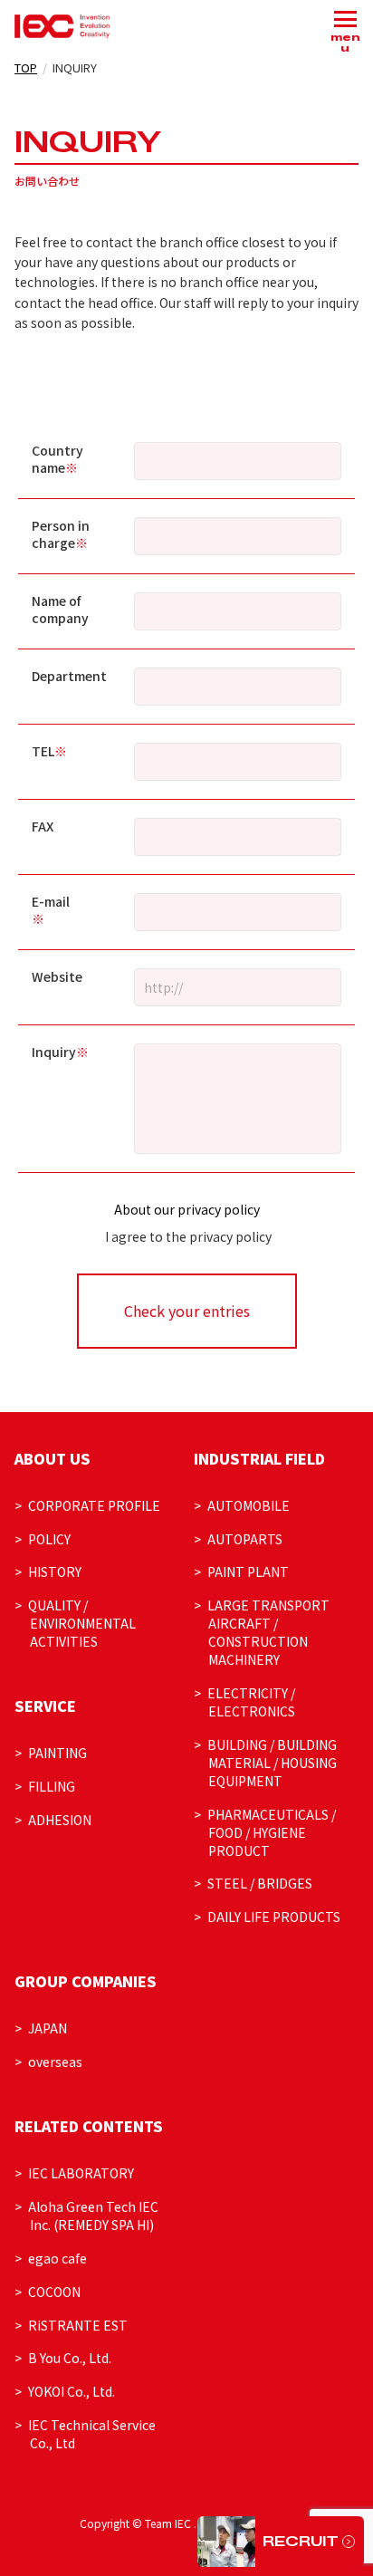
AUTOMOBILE (249, 1505)
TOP (26, 67)
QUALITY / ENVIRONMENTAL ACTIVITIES (82, 1623)
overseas (55, 2062)
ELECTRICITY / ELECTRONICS (252, 1702)
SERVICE (45, 1706)
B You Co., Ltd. (70, 2358)
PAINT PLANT (248, 1572)
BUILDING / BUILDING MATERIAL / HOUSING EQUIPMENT (273, 1763)
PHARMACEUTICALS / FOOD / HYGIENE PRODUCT (272, 1832)
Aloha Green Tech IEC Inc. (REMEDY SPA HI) (93, 2216)
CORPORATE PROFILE (94, 1505)
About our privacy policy (187, 1209)
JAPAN (48, 2028)
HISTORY (55, 1572)
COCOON (54, 2292)
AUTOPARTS (245, 1539)
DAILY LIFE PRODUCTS (274, 1917)
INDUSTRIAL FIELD (259, 1458)
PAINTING (57, 1753)
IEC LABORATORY (81, 2173)
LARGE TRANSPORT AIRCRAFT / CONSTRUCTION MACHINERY (268, 1632)
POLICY (49, 1539)
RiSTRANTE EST (78, 2325)
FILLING (52, 1786)
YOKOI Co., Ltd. (72, 2391)
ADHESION (60, 1820)
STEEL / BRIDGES (260, 1883)
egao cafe (57, 2258)
